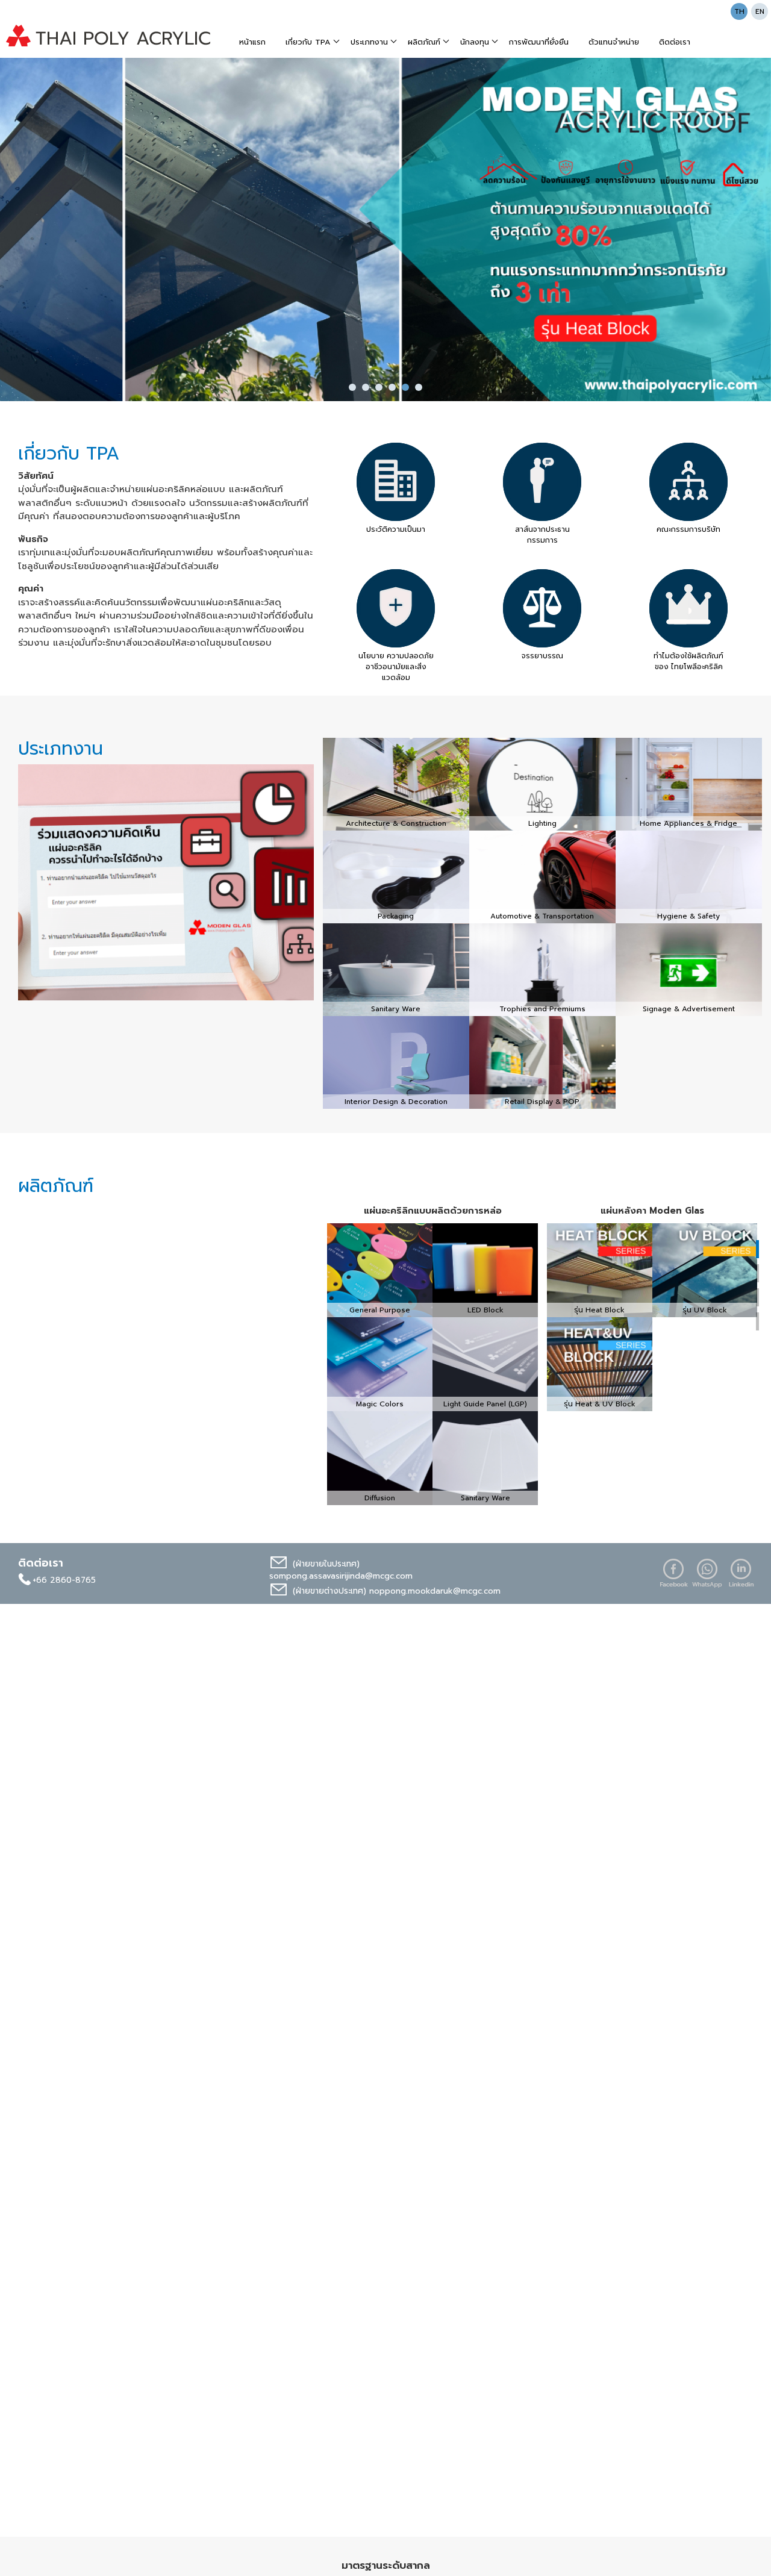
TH (739, 11)
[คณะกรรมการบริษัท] (688, 482)
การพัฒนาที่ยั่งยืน (539, 42)
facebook (673, 1573)
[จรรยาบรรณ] (542, 608)
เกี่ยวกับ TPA (308, 42)
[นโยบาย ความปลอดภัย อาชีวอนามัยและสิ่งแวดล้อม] (396, 608)
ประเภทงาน (369, 42)
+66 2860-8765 (64, 1580)
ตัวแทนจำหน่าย (614, 42)
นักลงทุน (475, 42)
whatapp (707, 1573)
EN (760, 11)
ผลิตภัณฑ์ (424, 42)
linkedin (741, 1573)
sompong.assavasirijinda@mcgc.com (341, 1576)
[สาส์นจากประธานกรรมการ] (542, 482)
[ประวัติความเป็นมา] (396, 482)
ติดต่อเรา (675, 42)
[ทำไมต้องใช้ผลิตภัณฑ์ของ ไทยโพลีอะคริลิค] (688, 608)
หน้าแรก (252, 42)
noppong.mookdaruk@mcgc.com (435, 1591)
